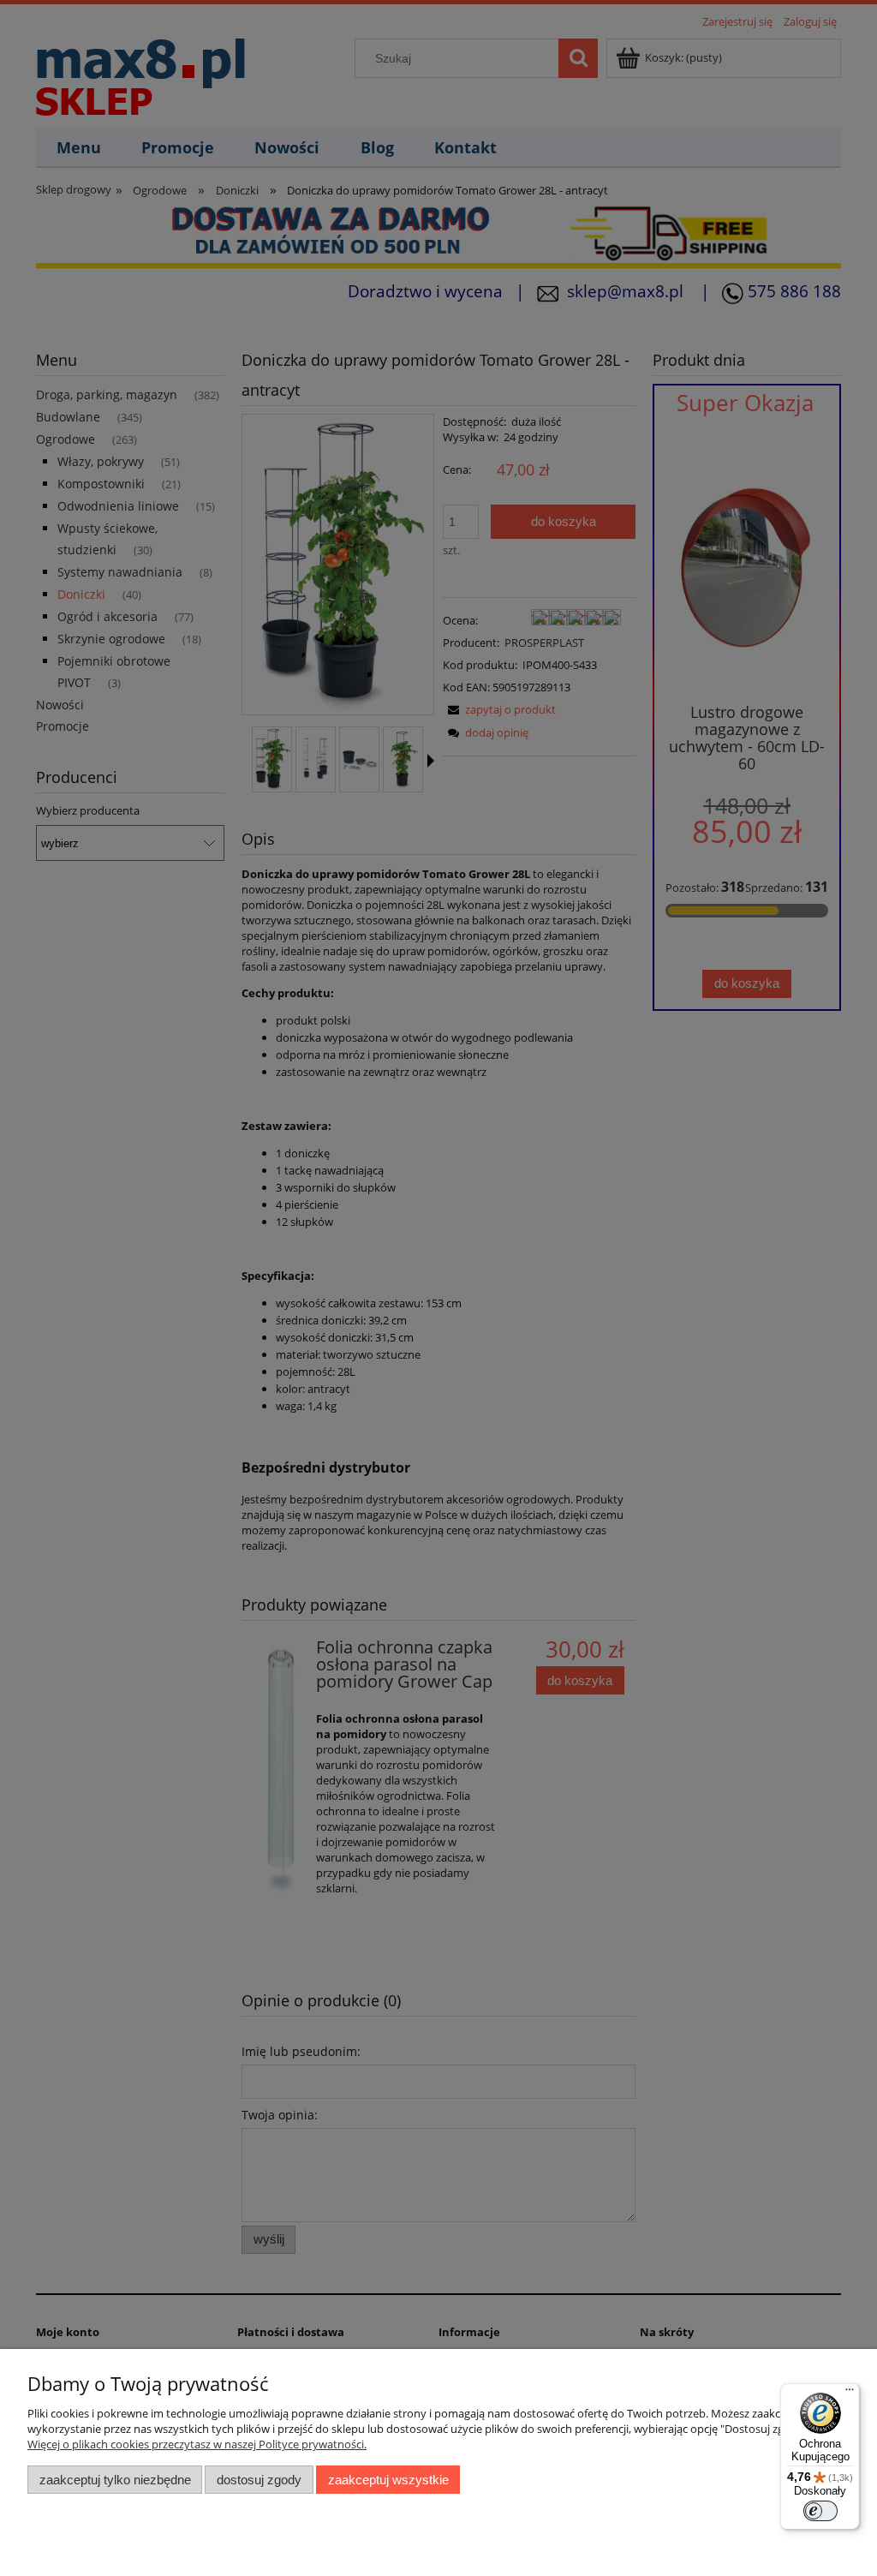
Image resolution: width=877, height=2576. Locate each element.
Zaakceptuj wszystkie (388, 2480)
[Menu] (850, 2394)
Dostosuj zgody (259, 2480)
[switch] (820, 2511)
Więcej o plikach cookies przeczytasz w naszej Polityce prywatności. (197, 2444)
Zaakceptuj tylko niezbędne (115, 2480)
